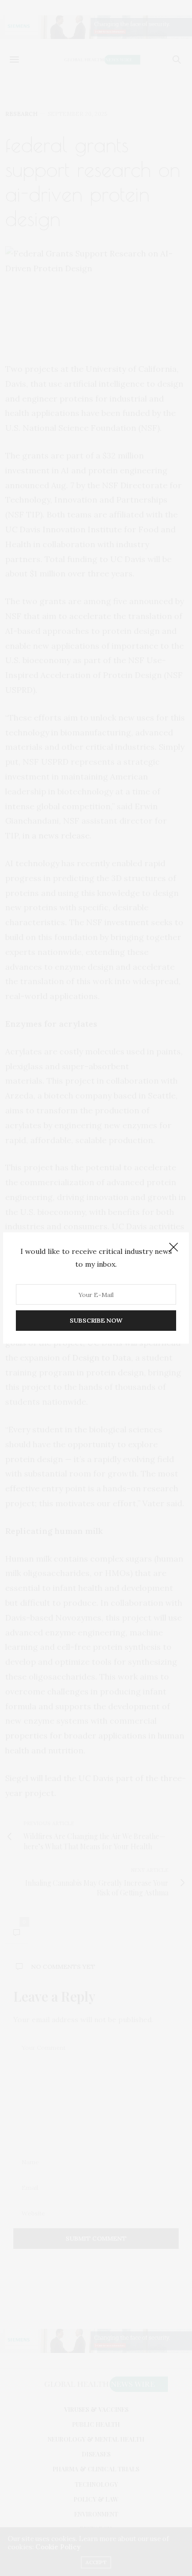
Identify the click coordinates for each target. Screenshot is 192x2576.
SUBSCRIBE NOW (96, 1320)
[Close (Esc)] (174, 1248)
